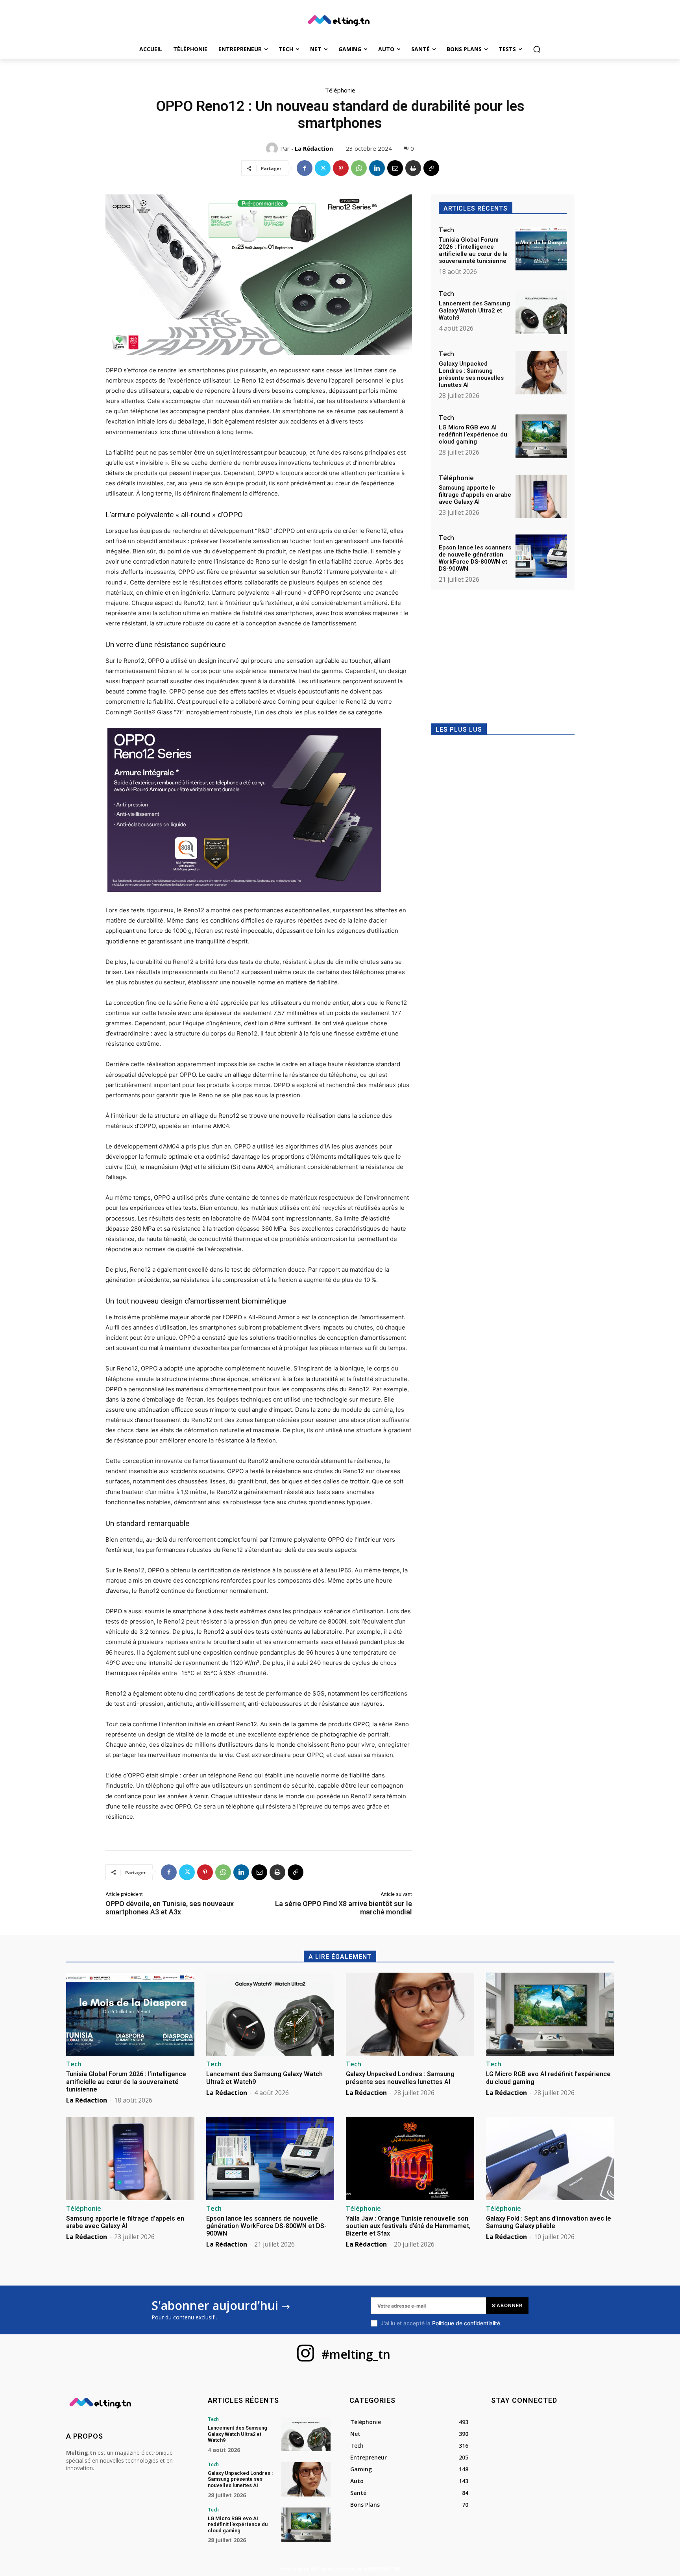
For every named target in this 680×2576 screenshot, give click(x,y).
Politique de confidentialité (466, 2323)
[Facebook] (305, 168)
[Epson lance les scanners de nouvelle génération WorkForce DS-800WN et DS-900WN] (541, 556)
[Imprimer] (413, 168)
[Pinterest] (341, 168)
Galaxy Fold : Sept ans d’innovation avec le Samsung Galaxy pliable (549, 2222)
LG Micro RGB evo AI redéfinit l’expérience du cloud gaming (473, 435)
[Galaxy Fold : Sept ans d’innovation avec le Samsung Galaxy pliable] (550, 2158)
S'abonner (507, 2305)
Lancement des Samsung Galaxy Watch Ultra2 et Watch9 (474, 311)
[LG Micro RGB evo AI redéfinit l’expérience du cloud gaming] (541, 436)
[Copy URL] (431, 168)
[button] (537, 49)
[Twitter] (323, 168)
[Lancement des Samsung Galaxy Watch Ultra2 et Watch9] (541, 312)
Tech (446, 230)
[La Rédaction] (273, 148)
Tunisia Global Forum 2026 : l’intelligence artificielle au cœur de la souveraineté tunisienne (473, 250)
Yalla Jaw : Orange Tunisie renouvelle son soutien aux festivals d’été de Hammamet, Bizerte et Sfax (408, 2226)
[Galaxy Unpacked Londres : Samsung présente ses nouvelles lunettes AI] (541, 373)
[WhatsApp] (359, 168)
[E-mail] (395, 168)
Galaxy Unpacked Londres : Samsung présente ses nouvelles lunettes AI (471, 374)
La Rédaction (314, 148)
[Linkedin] (377, 168)
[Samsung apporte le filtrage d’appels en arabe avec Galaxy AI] (541, 497)
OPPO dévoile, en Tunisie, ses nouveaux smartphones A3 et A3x (170, 1908)
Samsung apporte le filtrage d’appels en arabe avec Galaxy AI (475, 495)
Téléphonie (340, 90)
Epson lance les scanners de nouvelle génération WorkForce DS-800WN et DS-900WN (475, 558)
